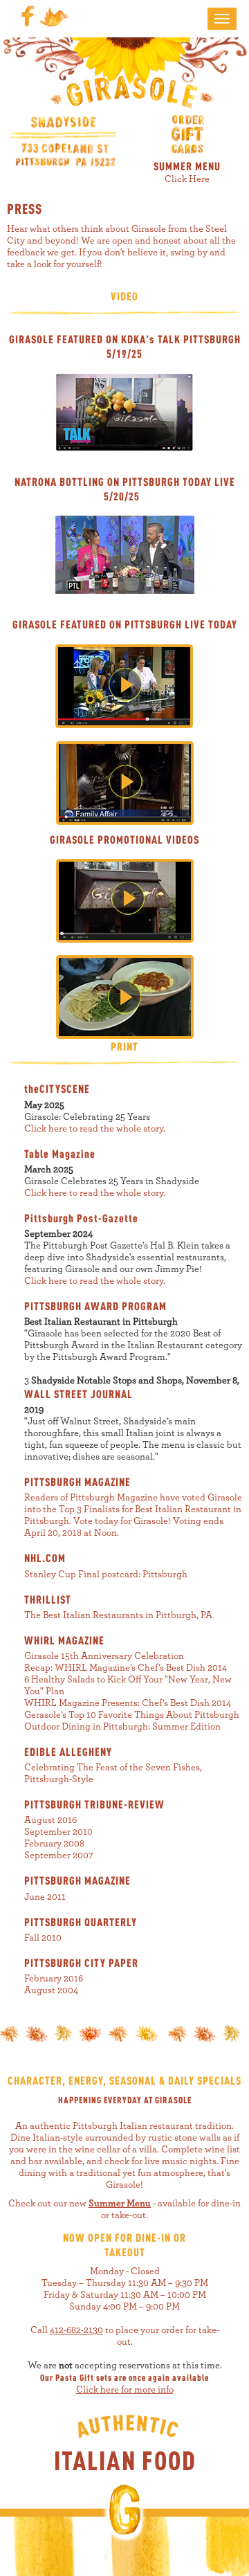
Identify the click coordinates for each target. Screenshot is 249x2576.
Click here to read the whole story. (95, 1129)
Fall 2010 (43, 1938)
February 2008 (54, 1844)
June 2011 (45, 1897)
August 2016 (50, 1820)
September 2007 (59, 1856)
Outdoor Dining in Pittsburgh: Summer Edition (122, 1727)
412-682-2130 (76, 2330)
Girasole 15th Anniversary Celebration (104, 1656)
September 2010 (58, 1832)
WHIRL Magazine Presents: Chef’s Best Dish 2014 (128, 1703)
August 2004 (51, 1990)
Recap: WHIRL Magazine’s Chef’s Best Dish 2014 (126, 1668)
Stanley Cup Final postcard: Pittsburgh (106, 1575)
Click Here (187, 179)
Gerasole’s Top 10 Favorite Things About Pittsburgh (132, 1715)
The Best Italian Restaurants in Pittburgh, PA (118, 1615)
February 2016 (54, 1979)
